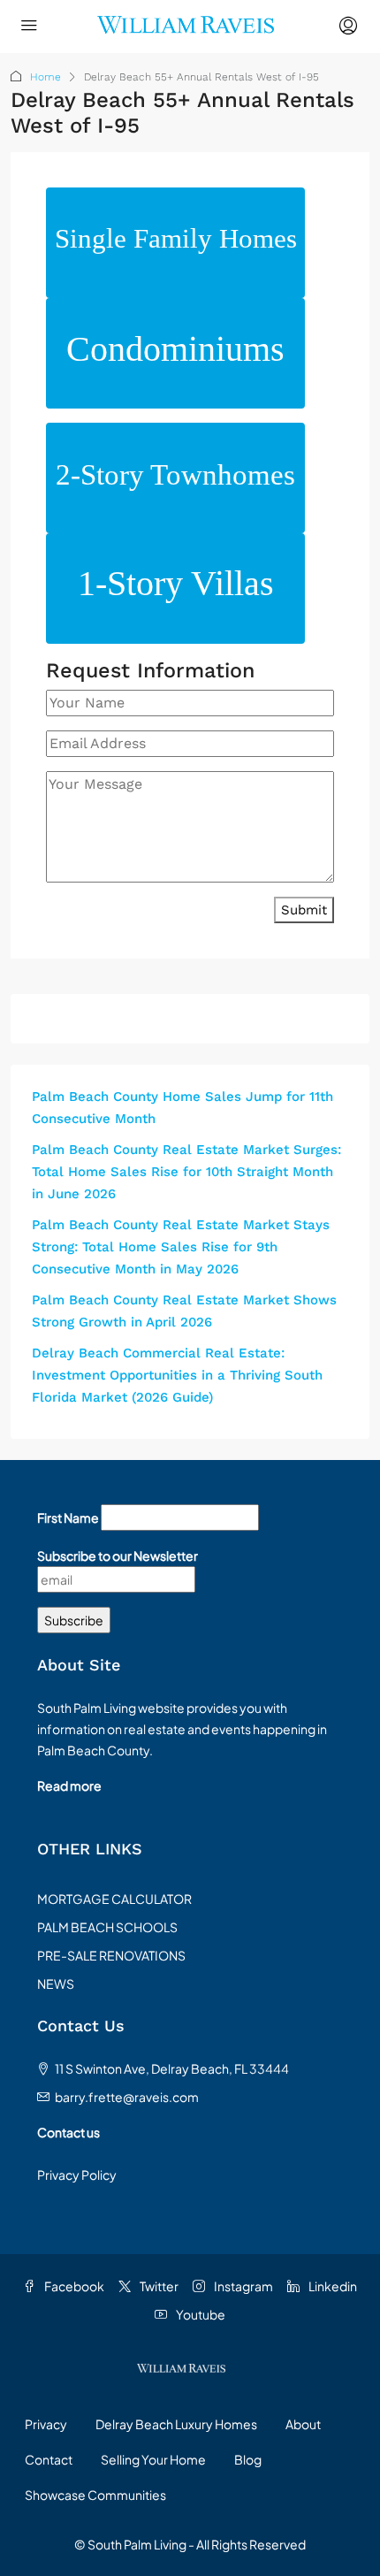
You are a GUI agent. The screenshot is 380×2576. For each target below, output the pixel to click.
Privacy (46, 2424)
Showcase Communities (95, 2495)
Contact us (68, 2132)
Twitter (158, 2286)
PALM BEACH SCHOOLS (107, 1927)
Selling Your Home (153, 2459)
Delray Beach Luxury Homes (176, 2424)
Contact (49, 2459)
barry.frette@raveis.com (127, 2097)
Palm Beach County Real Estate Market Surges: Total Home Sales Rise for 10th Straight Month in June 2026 (186, 1172)
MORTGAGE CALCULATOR (114, 1899)
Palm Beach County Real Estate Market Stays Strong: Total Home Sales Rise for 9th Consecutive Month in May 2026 (181, 1247)
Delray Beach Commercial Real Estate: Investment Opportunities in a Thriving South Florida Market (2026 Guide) (177, 1375)
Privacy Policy (77, 2175)
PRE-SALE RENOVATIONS (111, 1955)
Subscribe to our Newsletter (118, 1556)
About (303, 2424)
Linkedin (332, 2286)
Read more (69, 1785)
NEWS (56, 1984)
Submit (304, 910)
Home (46, 77)
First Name (68, 1517)
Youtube (200, 2314)
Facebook (73, 2286)
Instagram (243, 2286)
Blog (248, 2459)
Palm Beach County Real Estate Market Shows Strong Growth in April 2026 (184, 1311)
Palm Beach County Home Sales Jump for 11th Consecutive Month (182, 1108)
